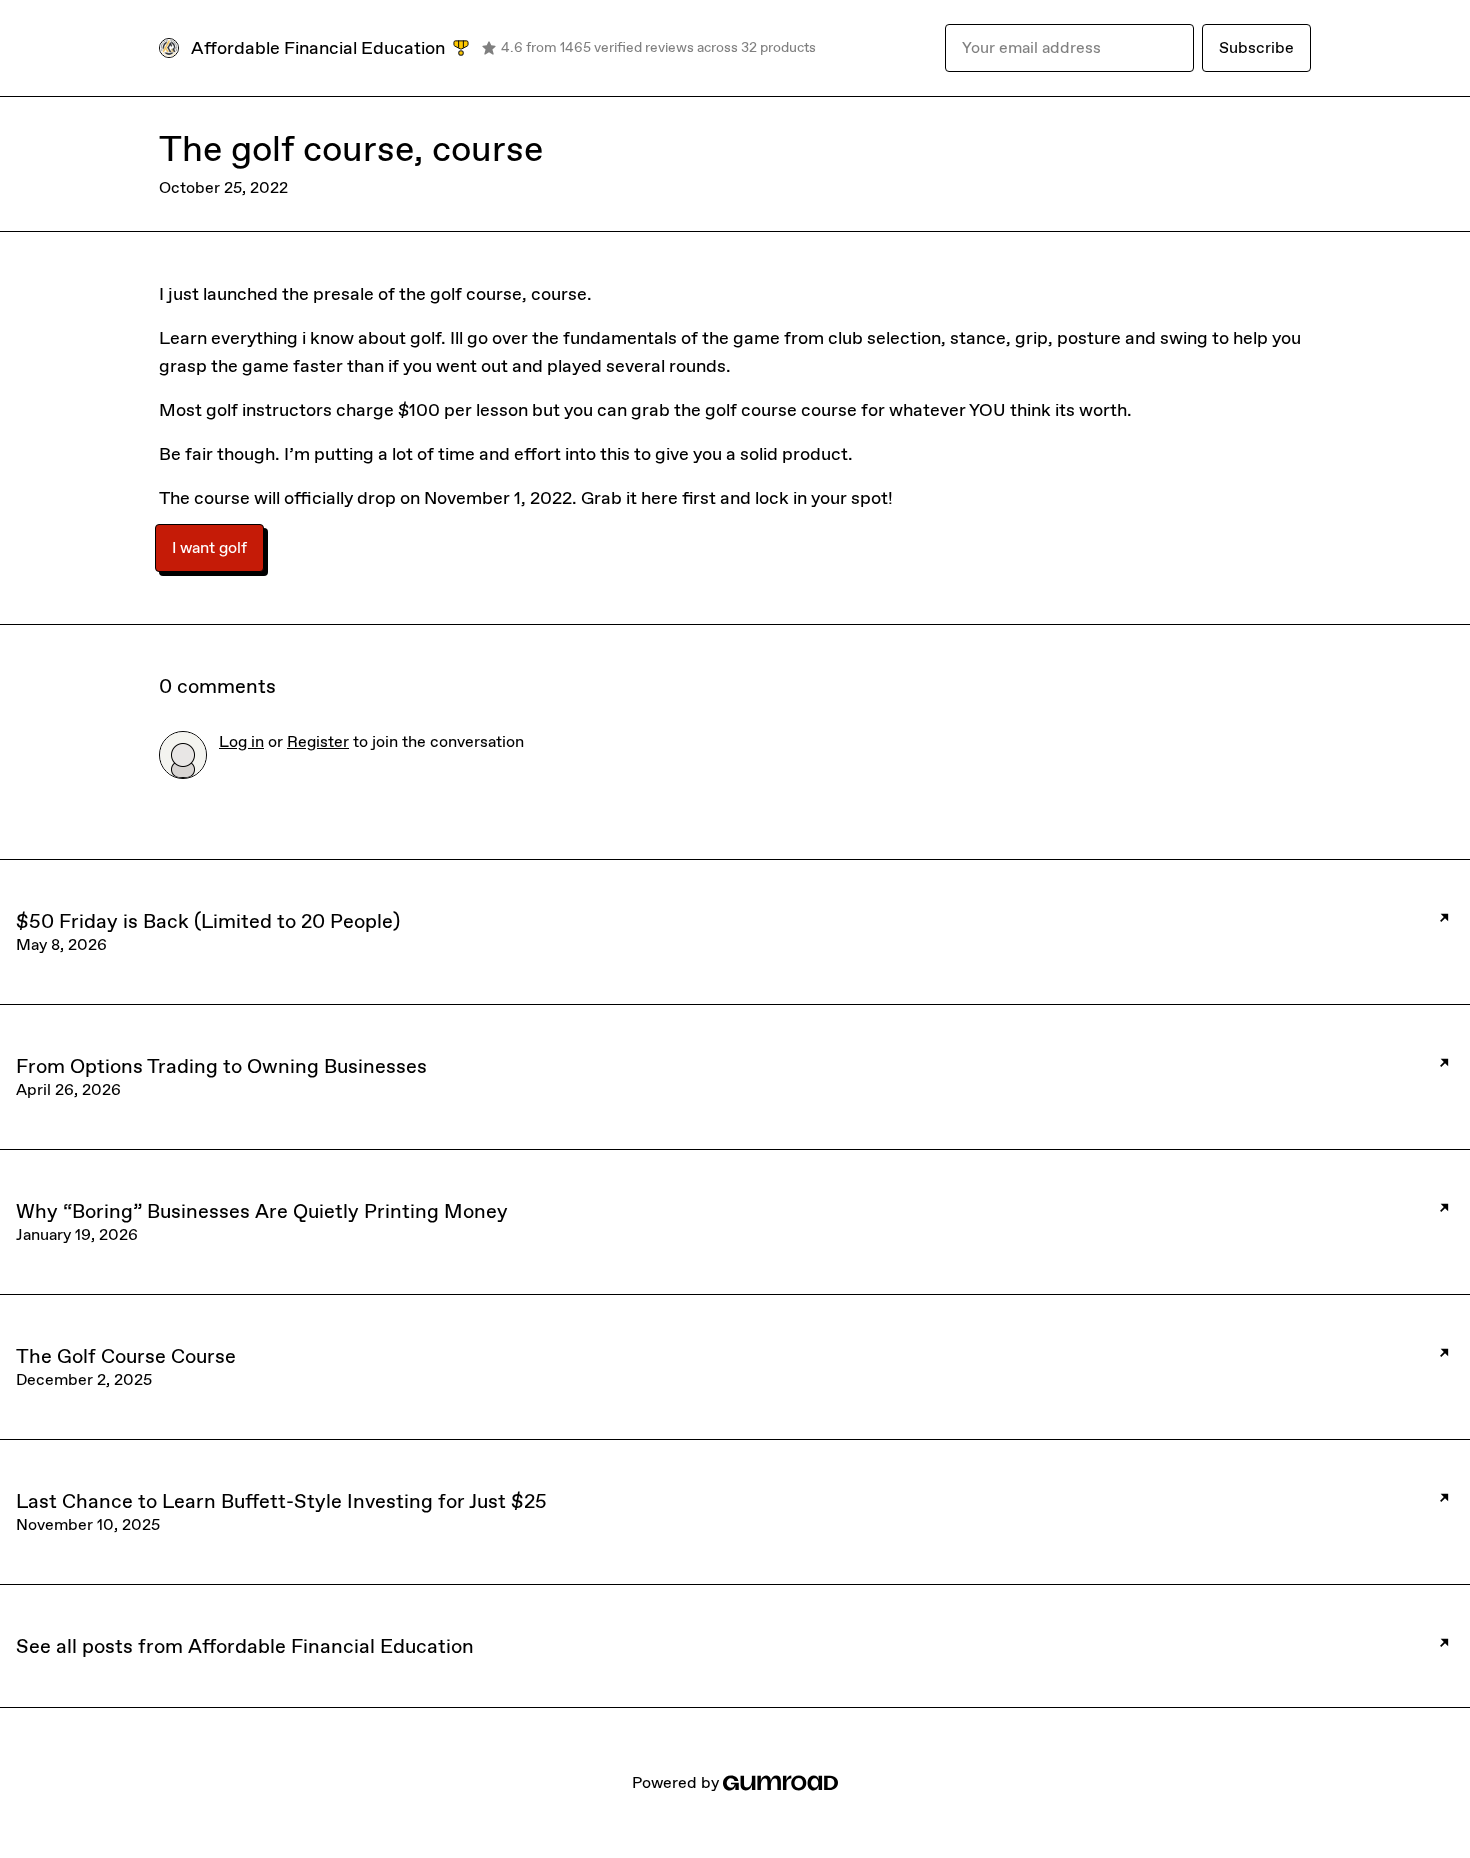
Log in (241, 741)
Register (318, 741)
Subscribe (1256, 47)
